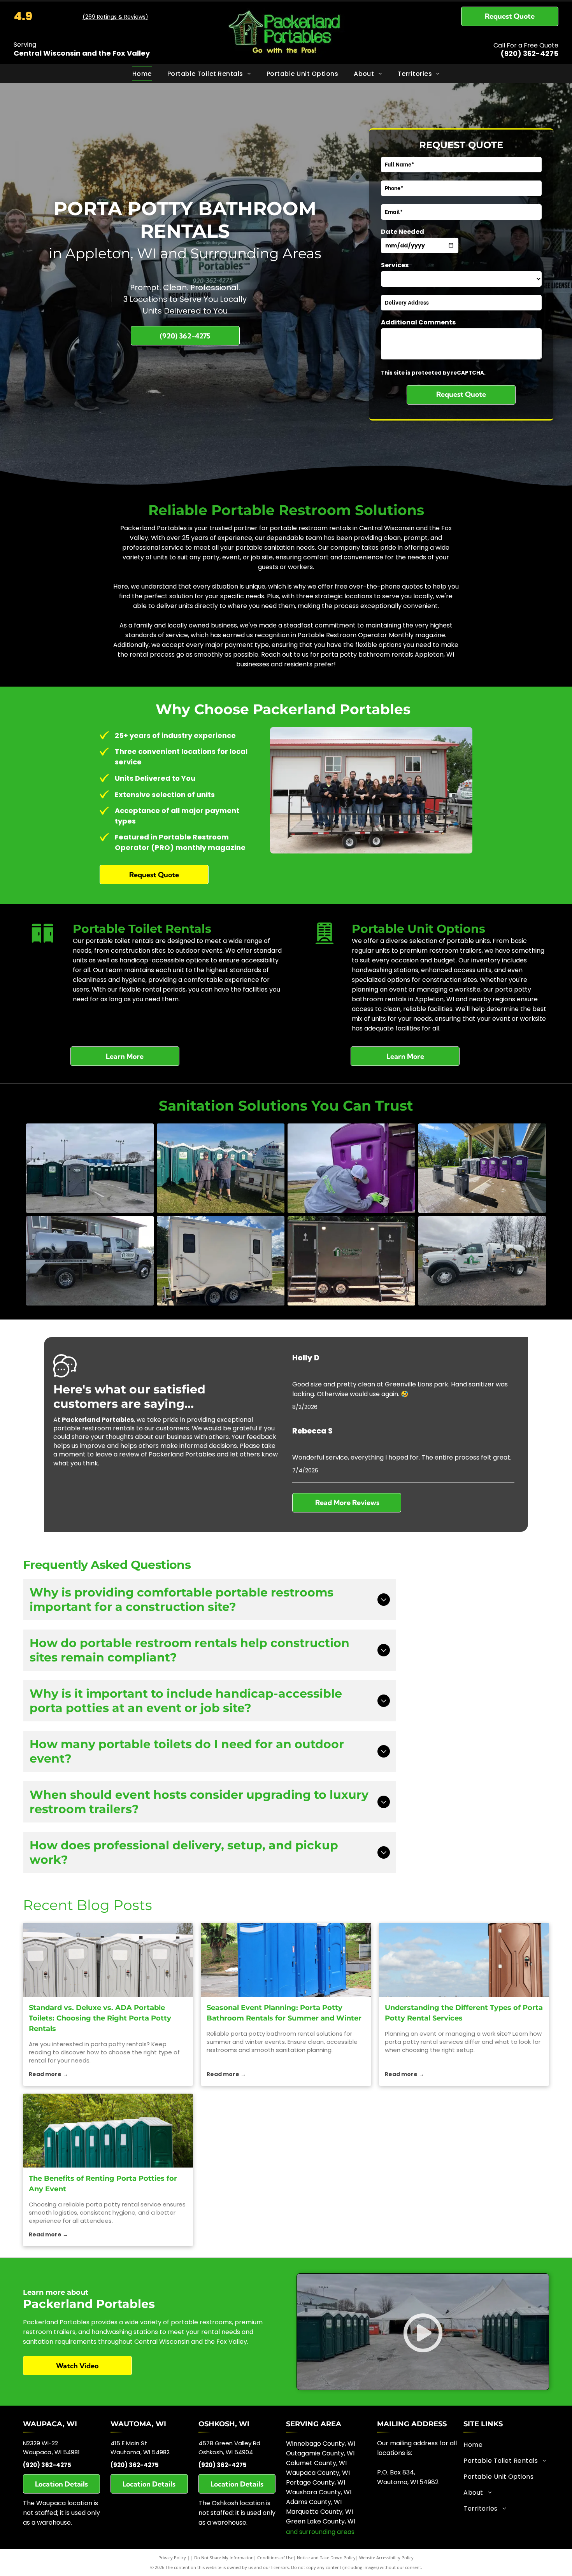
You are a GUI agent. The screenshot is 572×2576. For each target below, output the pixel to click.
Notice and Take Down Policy (326, 2558)
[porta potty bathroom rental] (286, 1960)
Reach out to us (285, 655)
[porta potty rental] (108, 2131)
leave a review (117, 1454)
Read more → (48, 2074)
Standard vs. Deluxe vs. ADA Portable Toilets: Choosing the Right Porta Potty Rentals (100, 2018)
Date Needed (403, 232)
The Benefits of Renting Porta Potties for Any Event (103, 2184)
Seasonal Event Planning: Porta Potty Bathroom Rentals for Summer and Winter (284, 2013)
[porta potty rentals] (108, 1960)
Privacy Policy (172, 2558)
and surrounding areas (320, 2532)
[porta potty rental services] (464, 1960)
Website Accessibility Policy (386, 2558)
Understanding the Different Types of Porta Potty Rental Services (464, 2013)
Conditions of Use (275, 2558)
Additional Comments (418, 322)
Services (395, 265)
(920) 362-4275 (529, 53)
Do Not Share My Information (224, 2558)
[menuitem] (142, 73)
